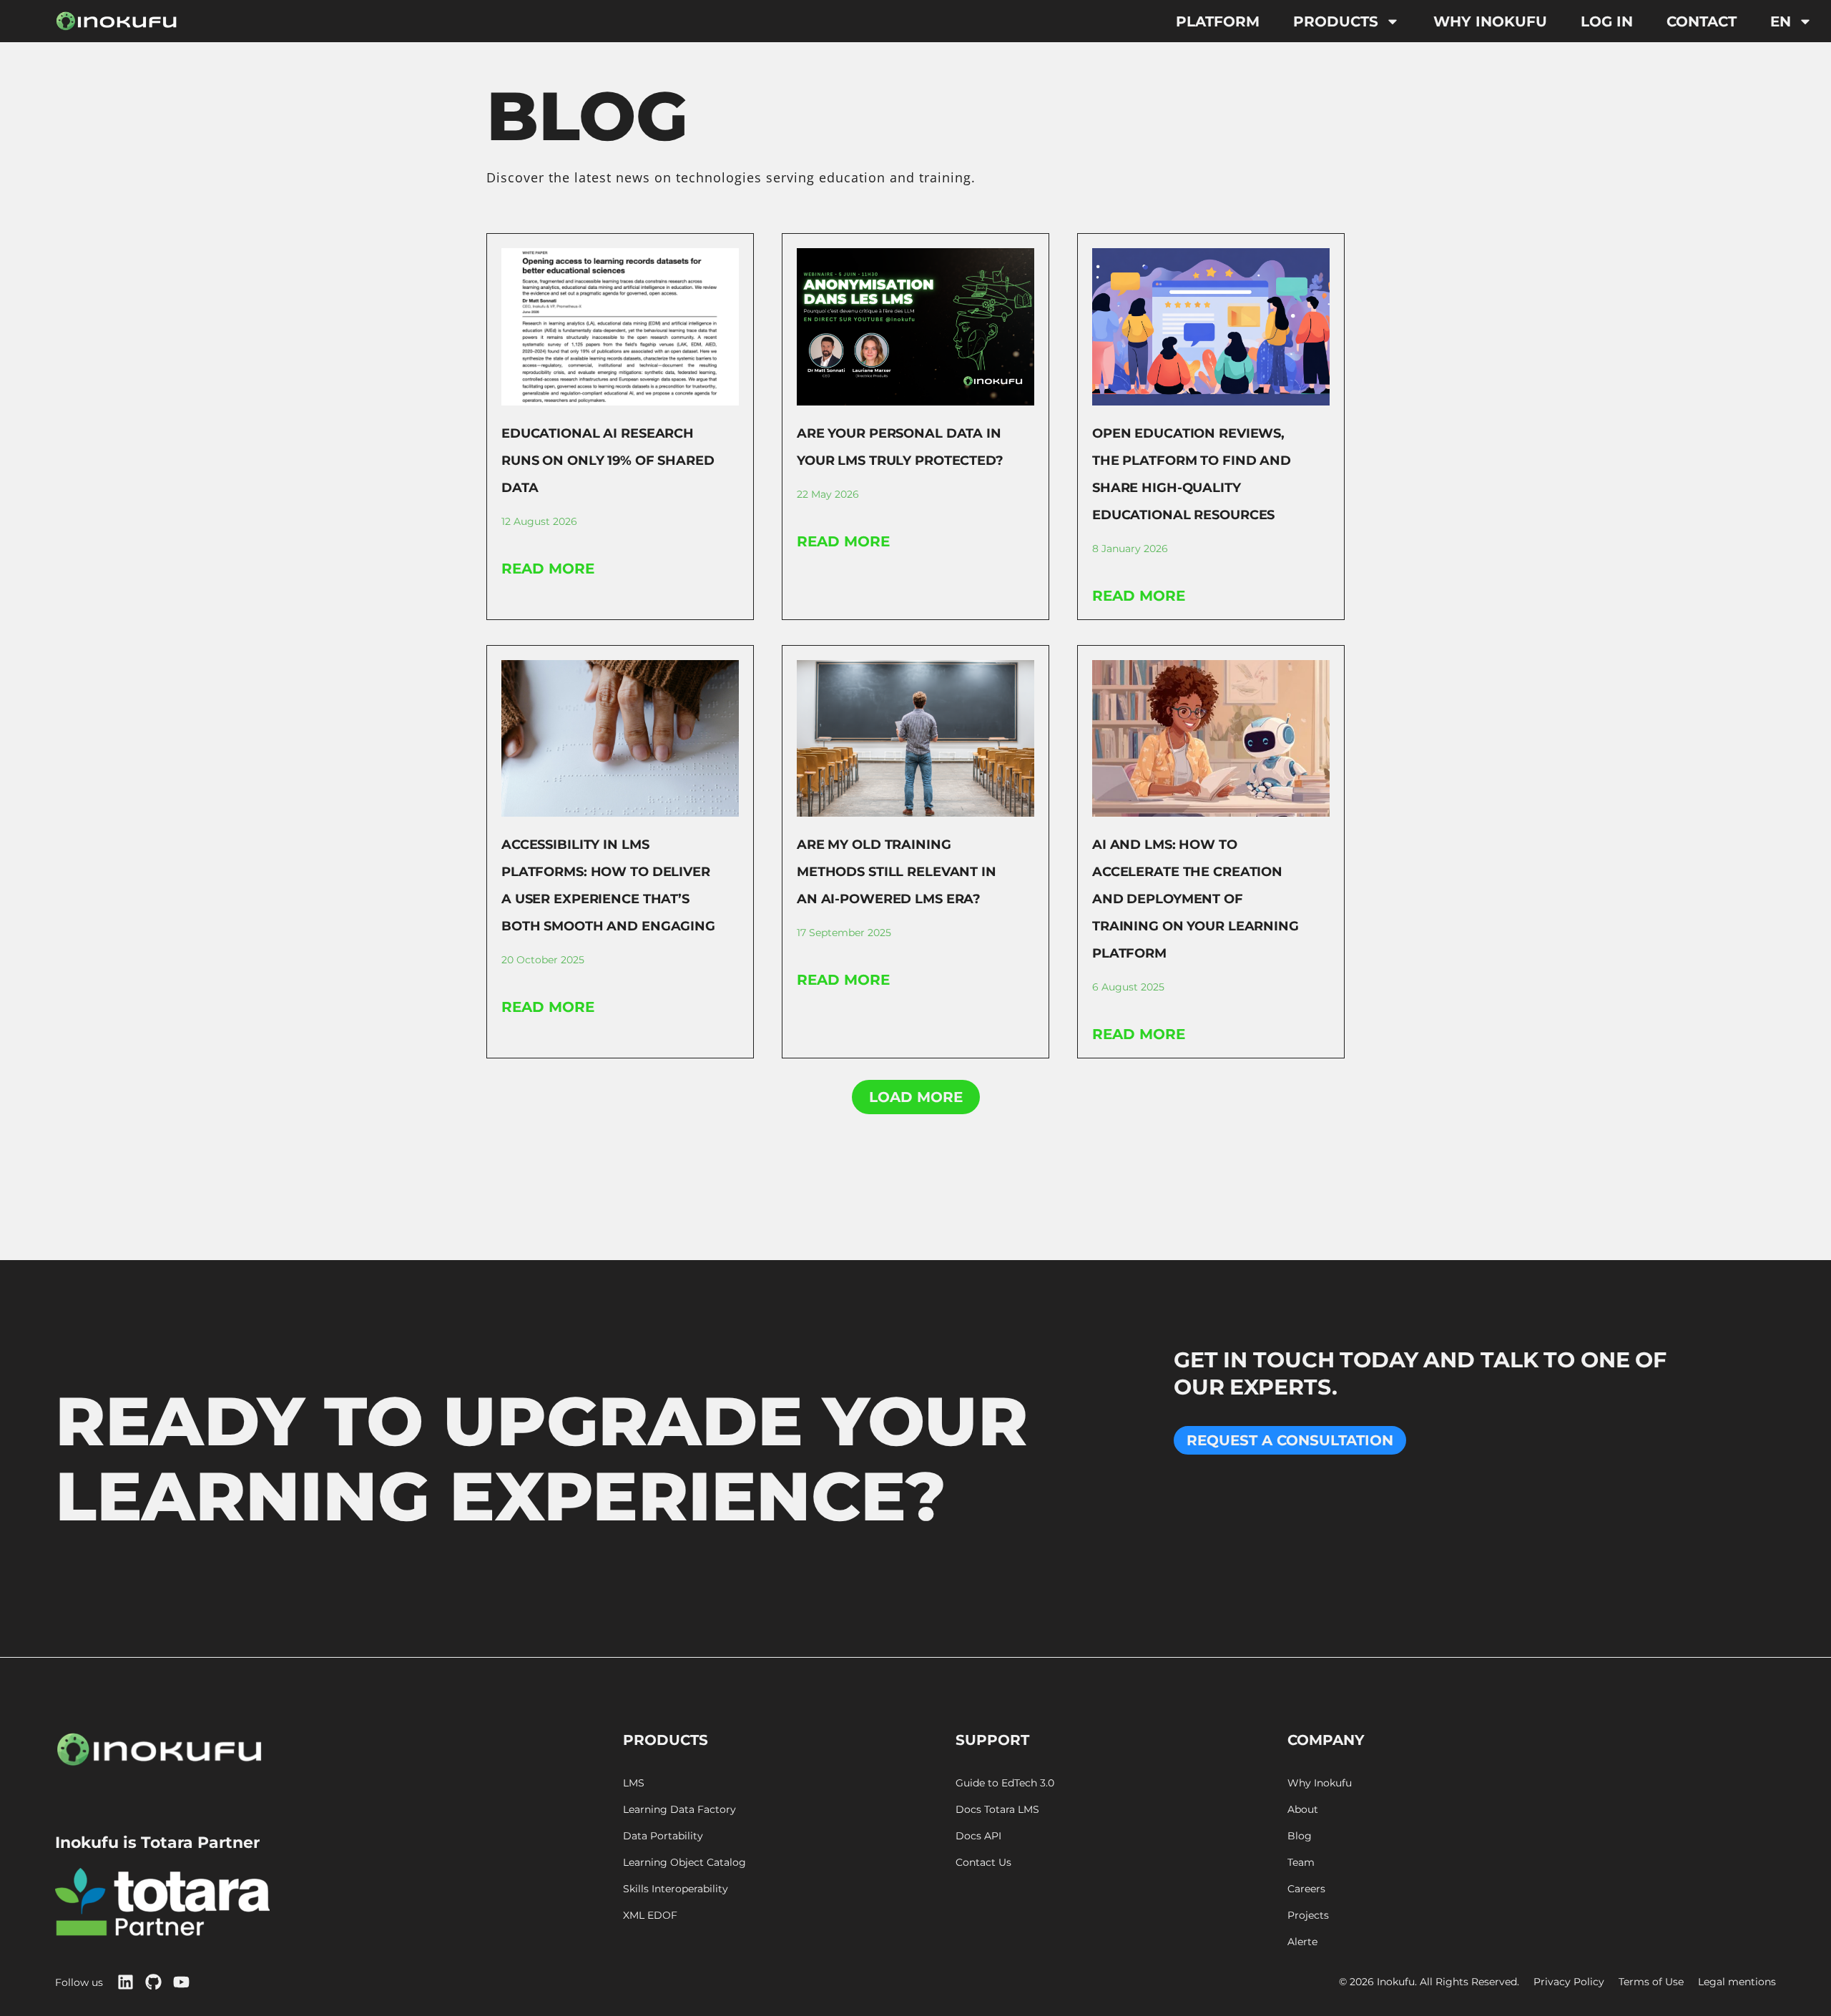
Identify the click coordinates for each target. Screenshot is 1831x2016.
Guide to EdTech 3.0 (1005, 1783)
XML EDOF (650, 1916)
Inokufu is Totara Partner (157, 1843)
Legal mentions (1737, 1982)
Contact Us (983, 1863)
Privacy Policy (1569, 1982)
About (1303, 1810)
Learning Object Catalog (684, 1863)
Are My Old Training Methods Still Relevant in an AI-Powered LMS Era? (897, 872)
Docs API (978, 1836)
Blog (1300, 1836)
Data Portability (663, 1836)
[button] (916, 1097)
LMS (634, 1783)
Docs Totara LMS (997, 1810)
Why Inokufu (1490, 21)
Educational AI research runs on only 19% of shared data (608, 461)
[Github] (153, 1982)
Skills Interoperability (676, 1889)
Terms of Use (1651, 1982)
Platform (1218, 21)
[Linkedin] (126, 1982)
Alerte (1302, 1942)
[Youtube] (181, 1982)
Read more (548, 569)
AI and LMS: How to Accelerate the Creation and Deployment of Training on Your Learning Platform (1196, 899)
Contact (1702, 21)
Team (1301, 1863)
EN (1781, 21)
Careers (1306, 1889)
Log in (1607, 21)
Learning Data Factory (679, 1810)
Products (1336, 21)
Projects (1308, 1916)
